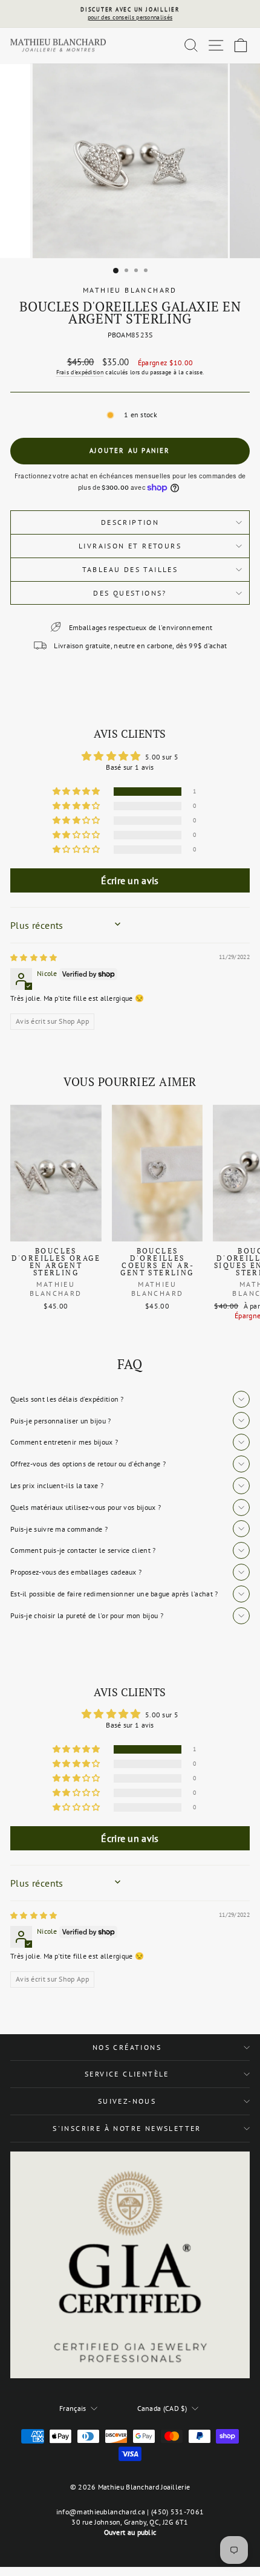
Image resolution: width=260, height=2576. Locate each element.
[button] (77, 792)
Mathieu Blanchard (130, 290)
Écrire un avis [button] (130, 880)
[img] (34, 958)
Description (130, 522)
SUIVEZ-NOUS (127, 2101)
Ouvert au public (130, 2532)
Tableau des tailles (130, 569)
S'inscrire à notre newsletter (127, 2128)
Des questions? (130, 593)
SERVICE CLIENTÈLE (127, 2074)
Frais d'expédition (80, 372)
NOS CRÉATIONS (127, 2047)
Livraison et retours (130, 546)
